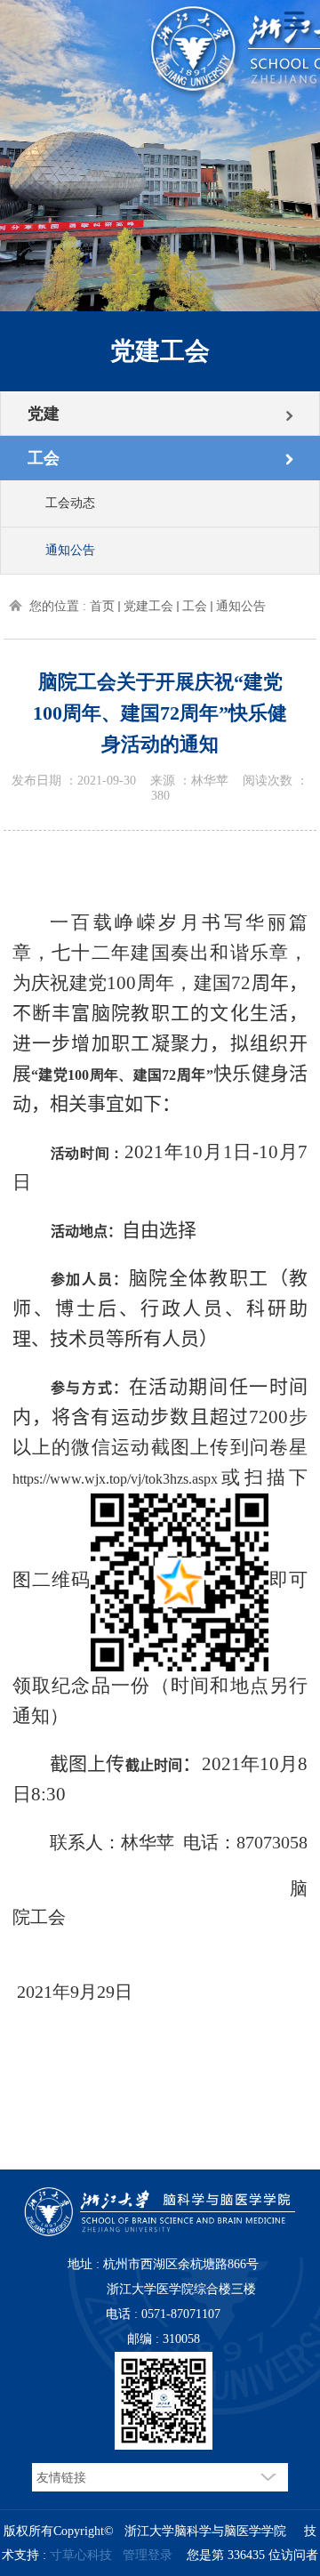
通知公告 (70, 550)
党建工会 (148, 606)
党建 (44, 414)
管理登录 (148, 2555)
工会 (44, 458)
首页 (102, 606)
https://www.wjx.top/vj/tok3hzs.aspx (115, 1479)
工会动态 (70, 503)
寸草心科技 (81, 2555)
